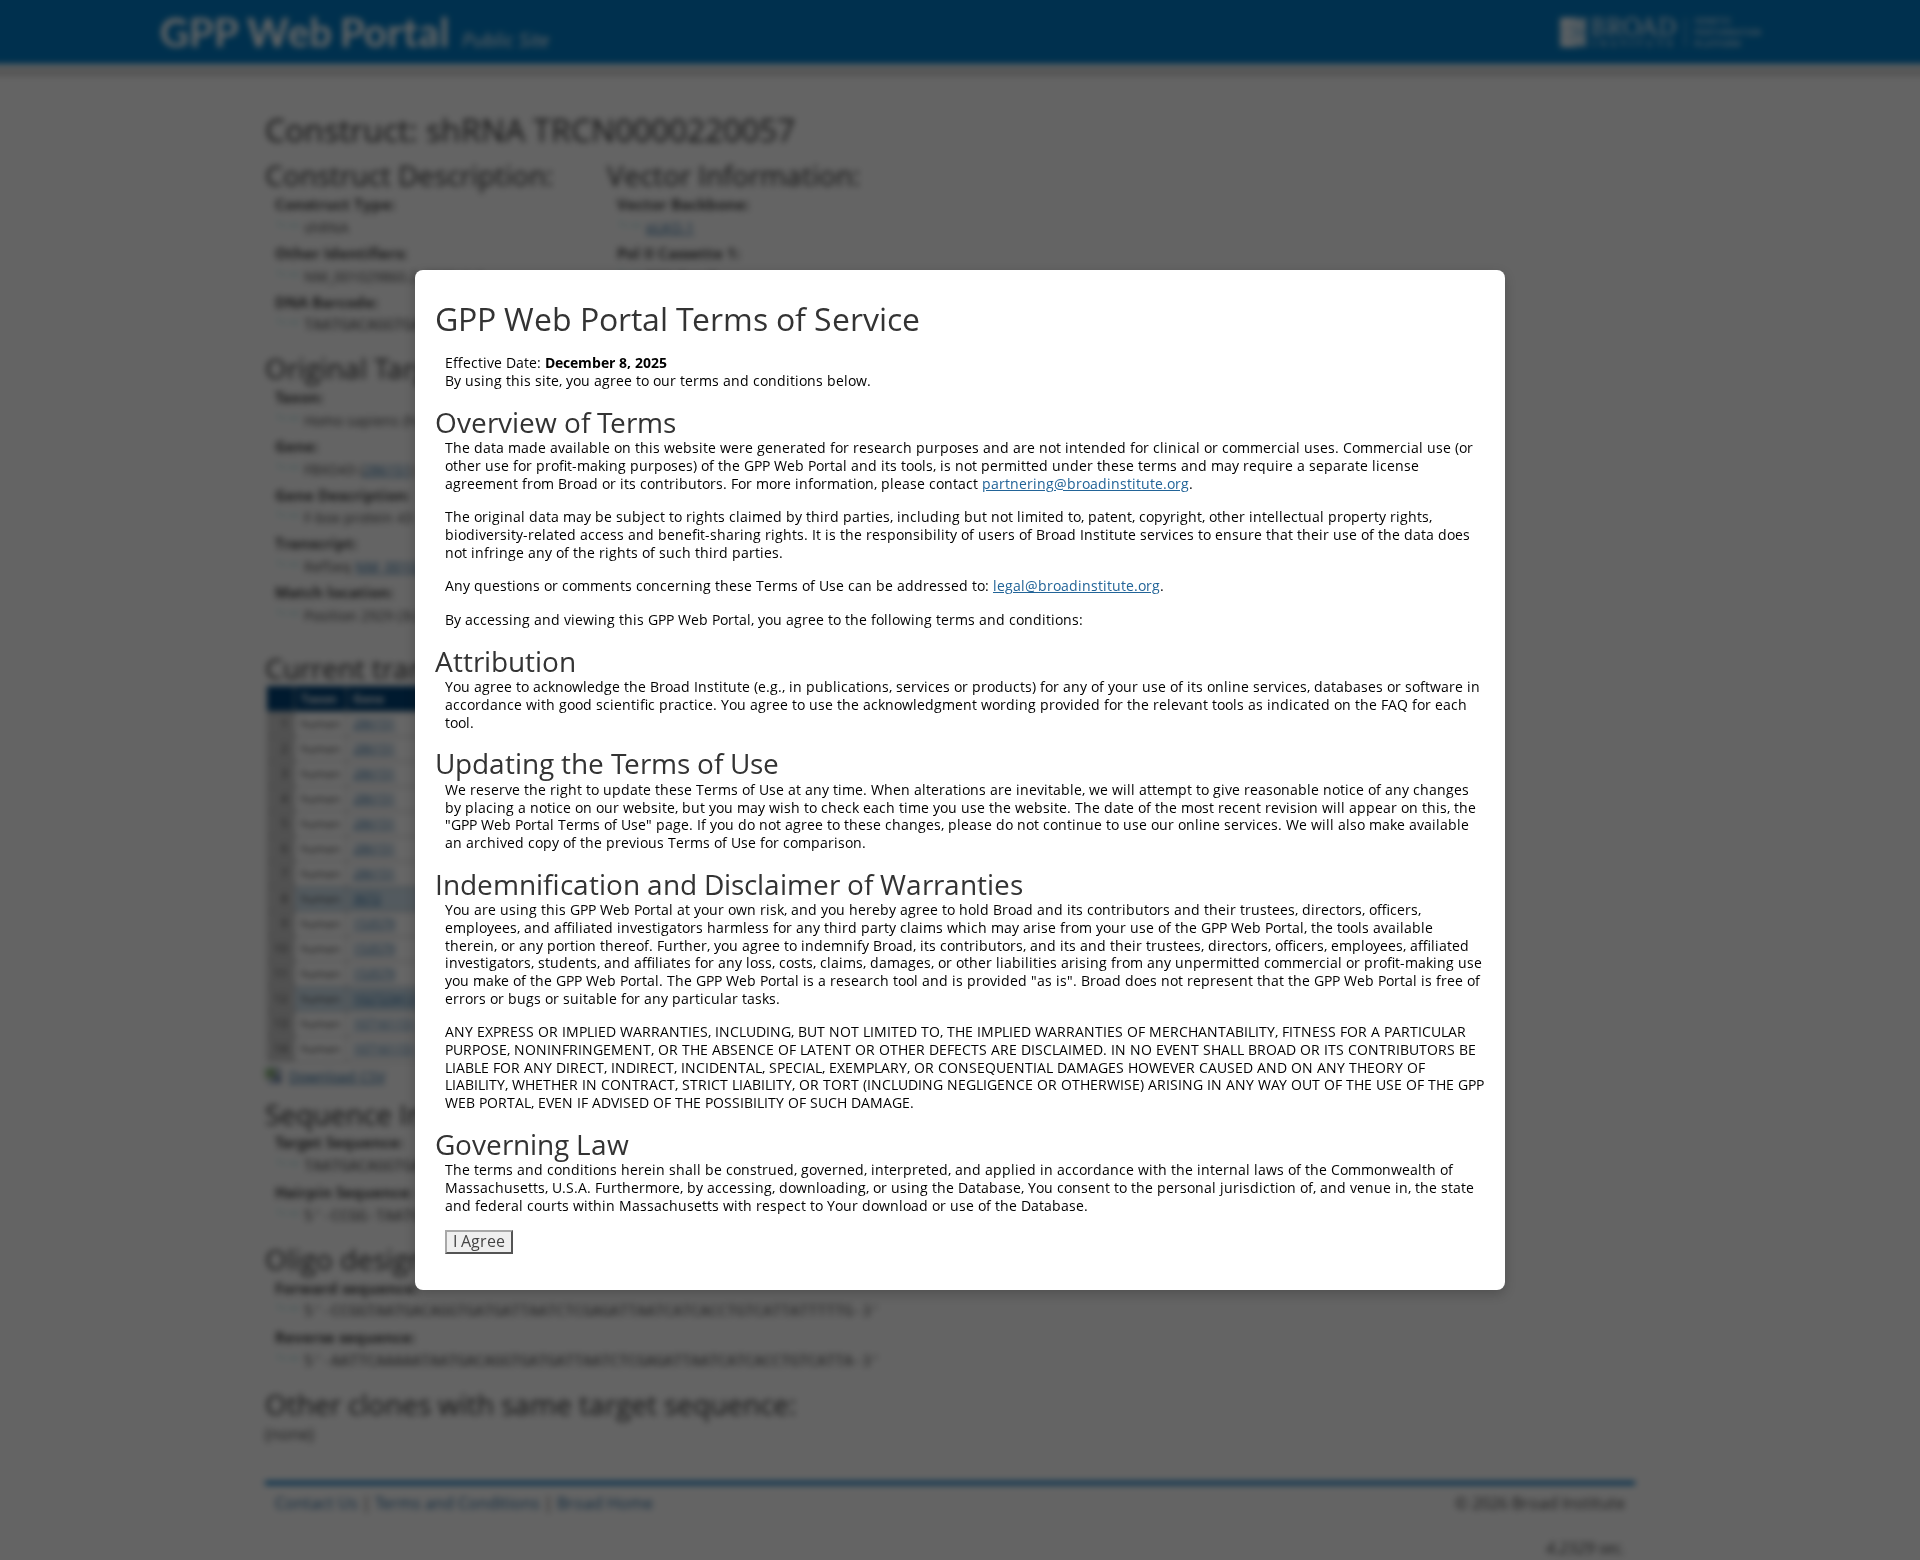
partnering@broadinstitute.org (1085, 483)
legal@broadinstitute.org (1076, 585)
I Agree (479, 1241)
